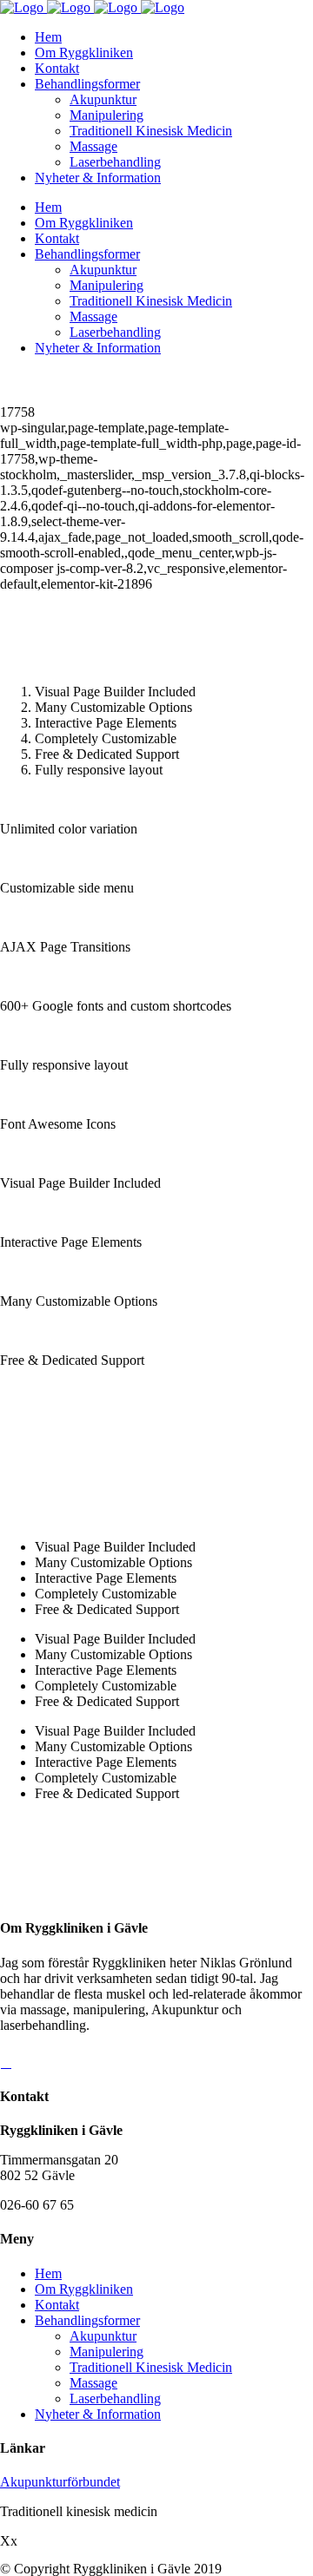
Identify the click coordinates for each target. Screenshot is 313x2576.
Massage (93, 2383)
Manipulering (107, 2352)
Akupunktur (103, 2336)
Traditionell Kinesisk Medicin (151, 2367)
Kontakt (57, 2305)
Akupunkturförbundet (60, 2482)
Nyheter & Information (98, 2414)
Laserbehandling (115, 2398)
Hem (48, 2273)
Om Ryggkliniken (84, 2289)
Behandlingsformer (87, 2320)
